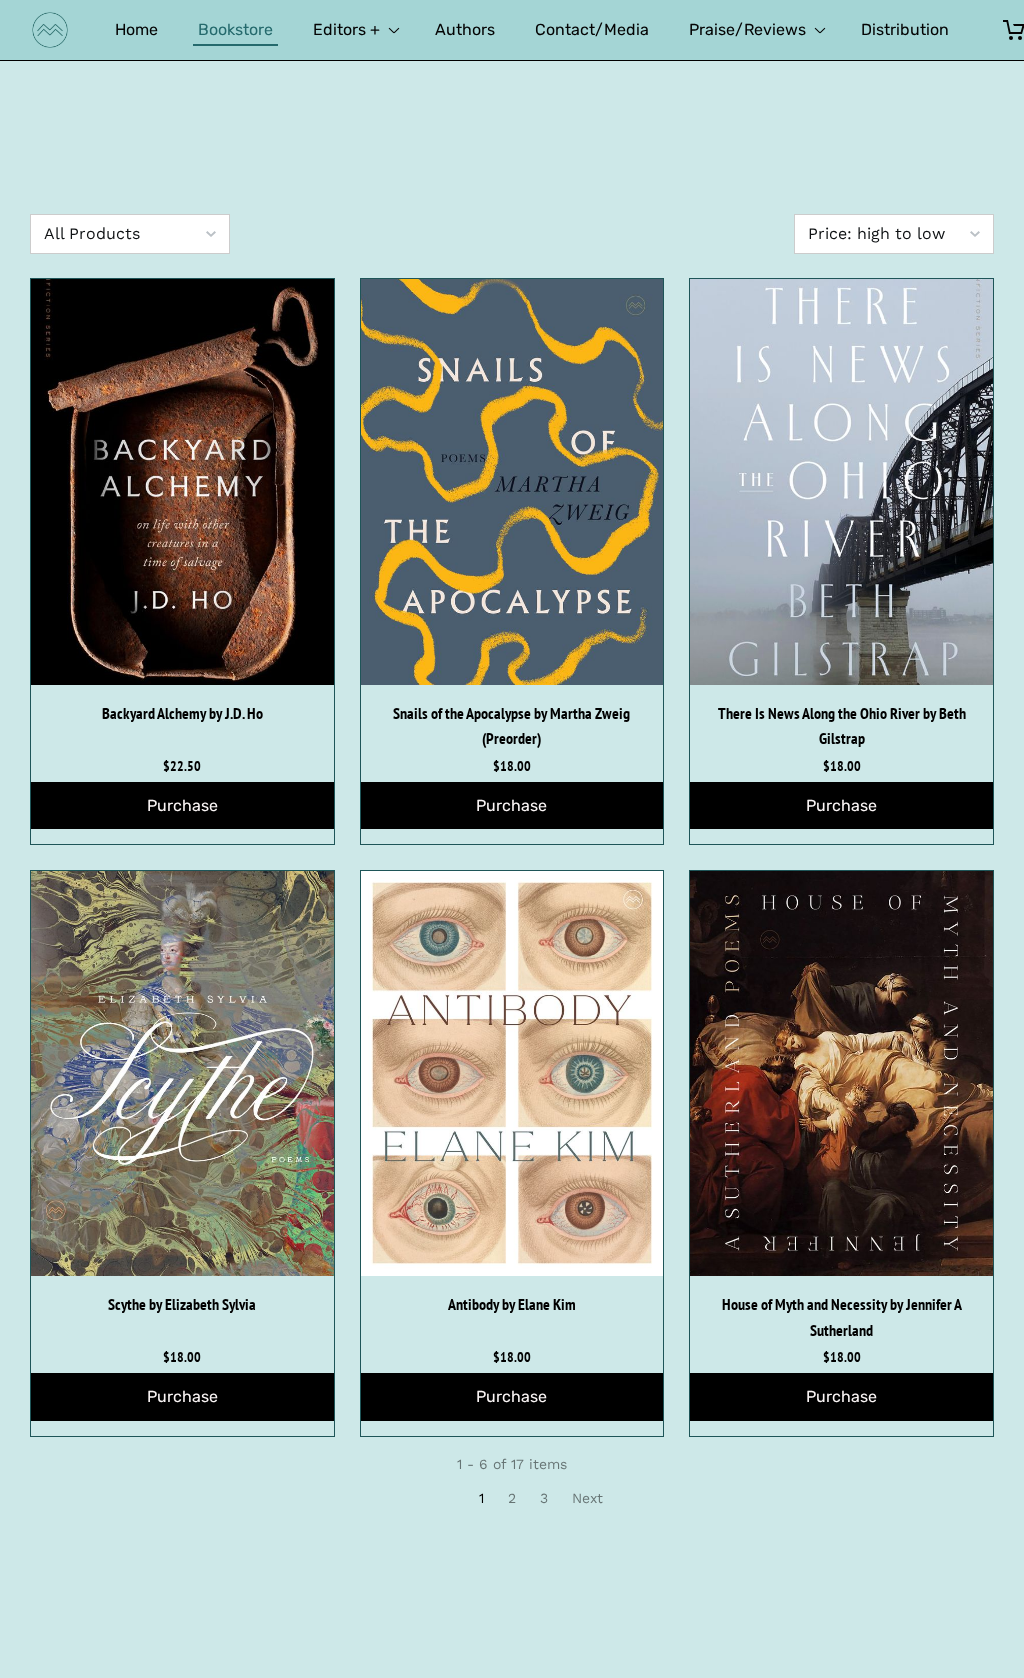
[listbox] (130, 234)
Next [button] (587, 1498)
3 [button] (544, 1498)
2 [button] (512, 1498)
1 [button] (481, 1498)
